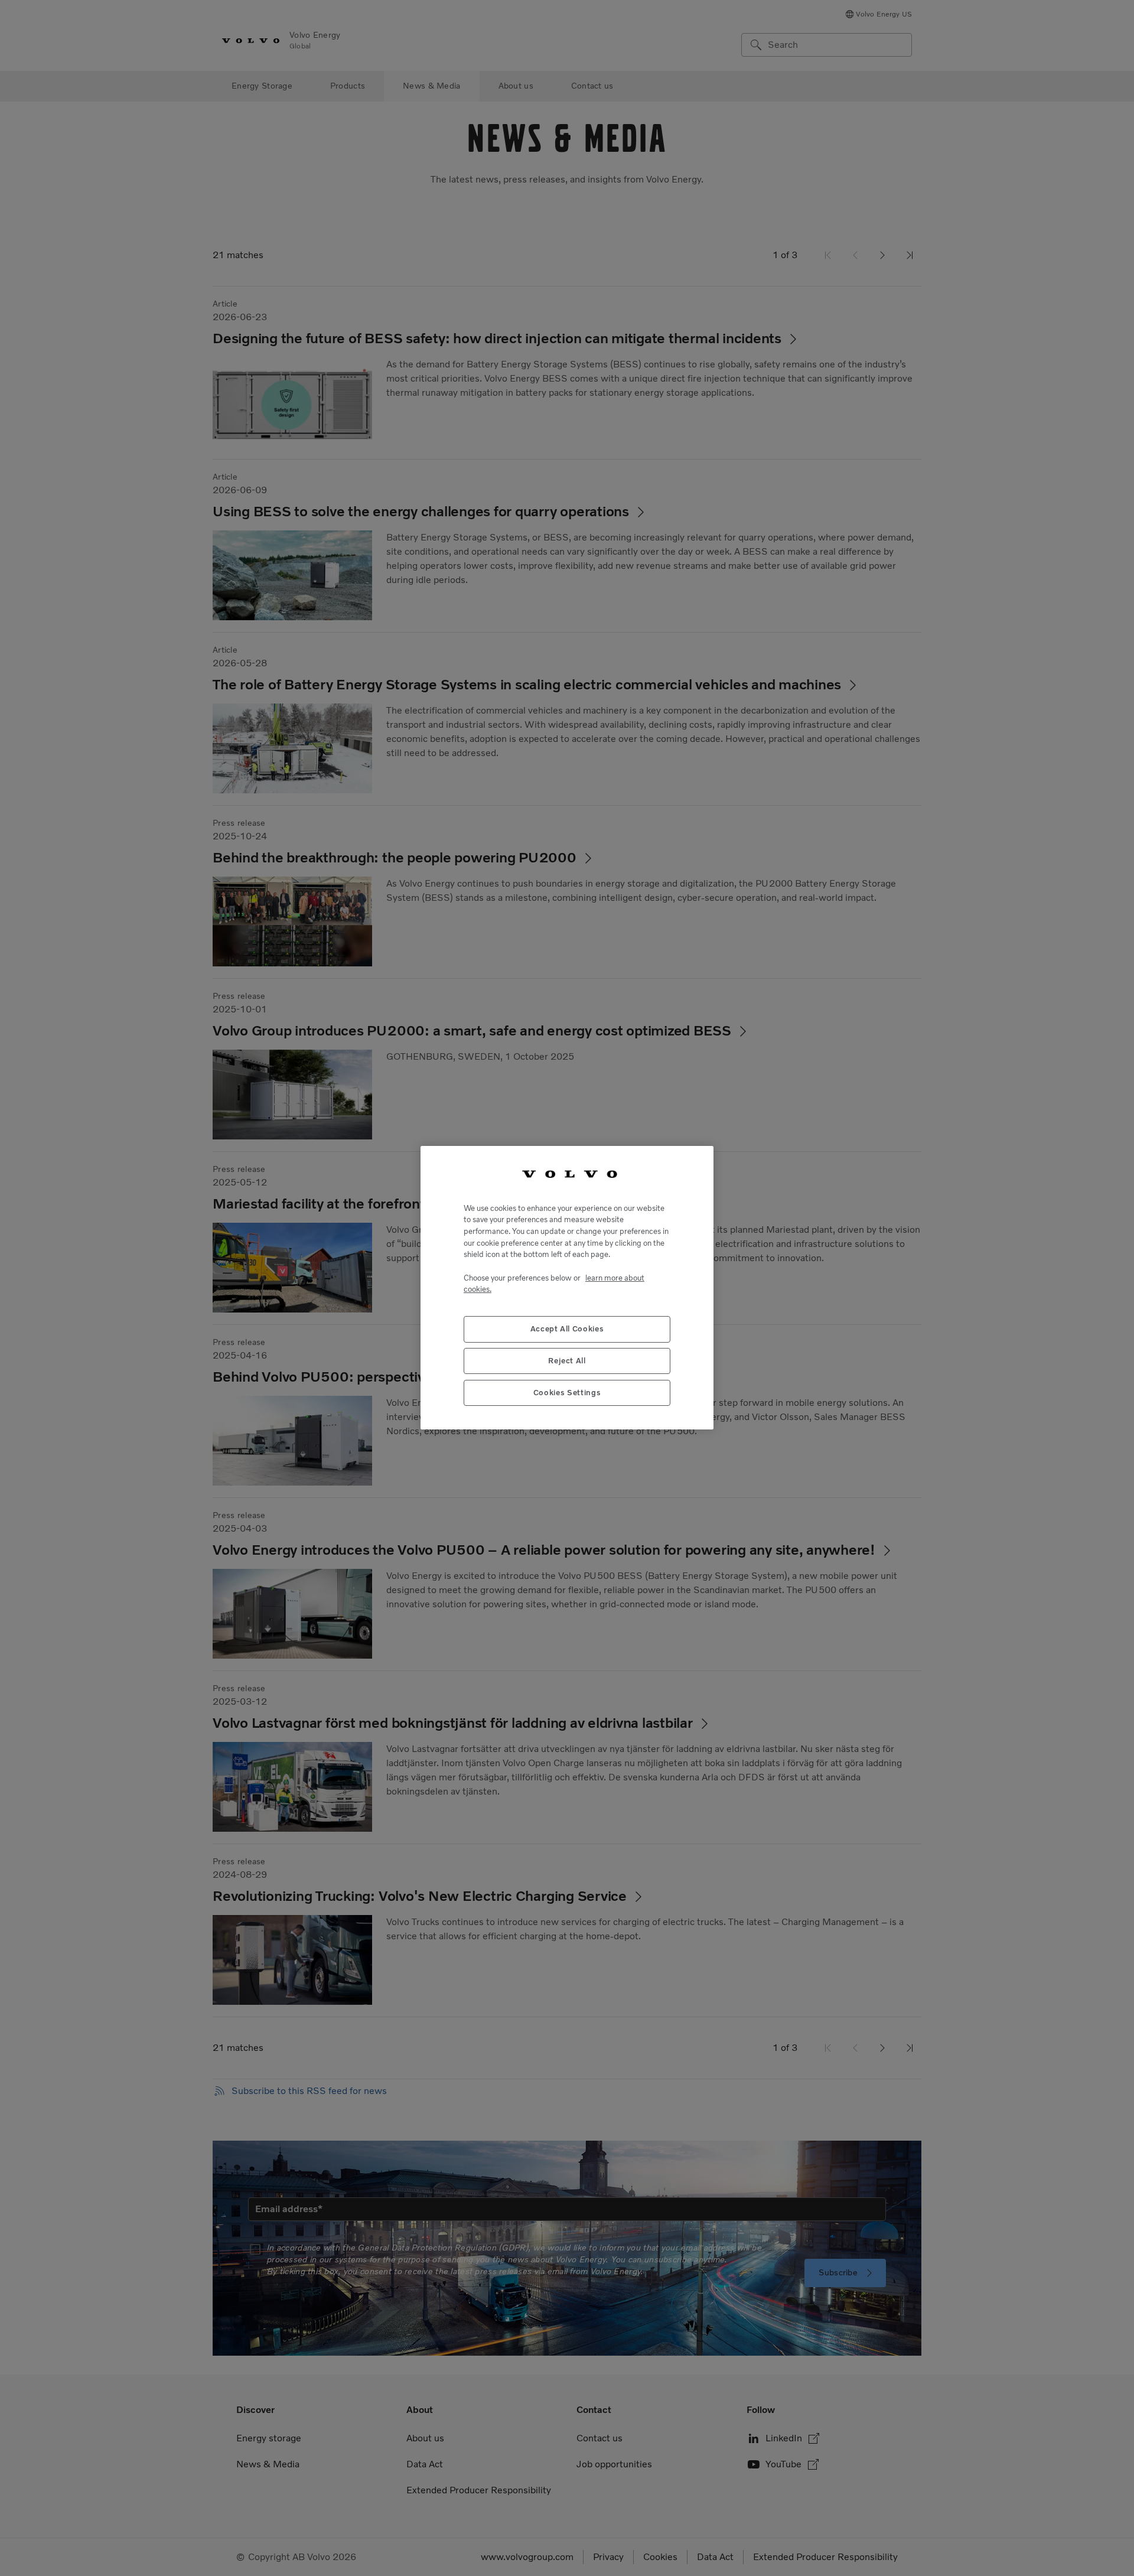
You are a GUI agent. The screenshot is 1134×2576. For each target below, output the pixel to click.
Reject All (567, 1361)
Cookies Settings (567, 1393)
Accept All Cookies (567, 1329)
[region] (567, 1288)
